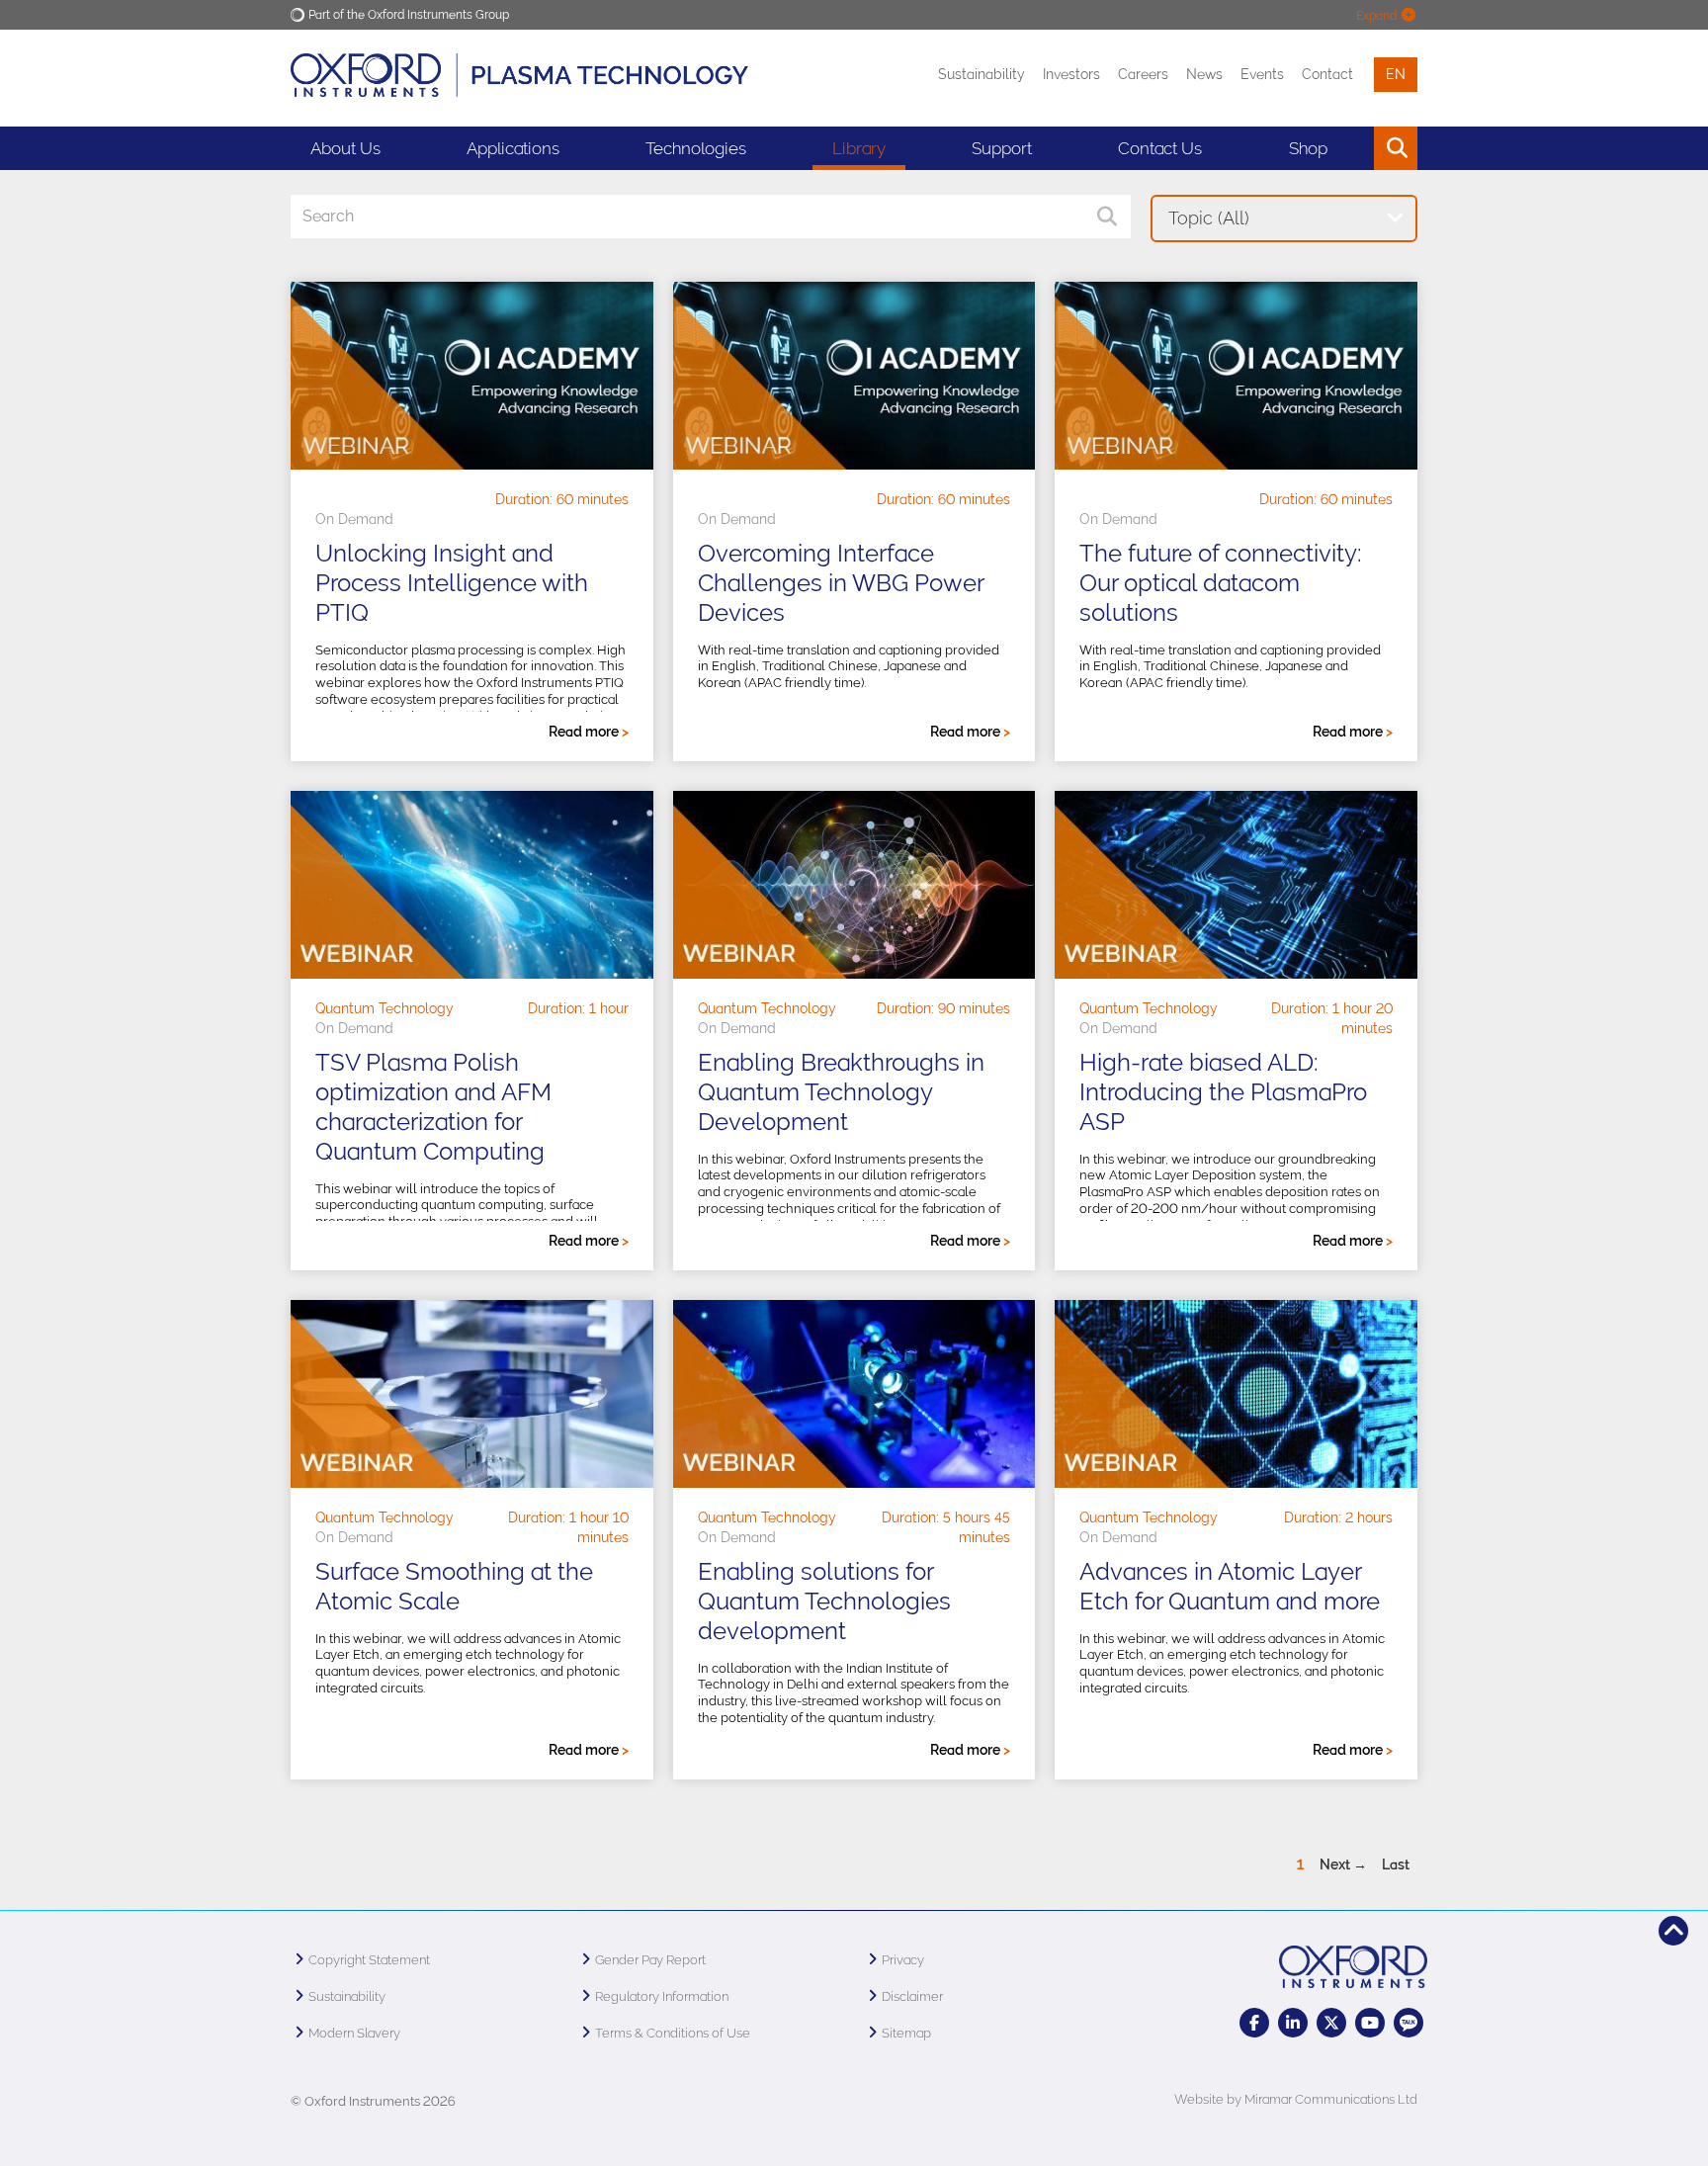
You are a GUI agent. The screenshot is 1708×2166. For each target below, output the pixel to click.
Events (1262, 74)
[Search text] (1351, 148)
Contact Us (1160, 148)
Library (859, 148)
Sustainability (982, 74)
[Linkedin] (1293, 2023)
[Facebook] (1254, 2023)
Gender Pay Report (650, 1960)
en (1396, 74)
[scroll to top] (1673, 1931)
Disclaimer (912, 1996)
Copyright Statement (369, 1960)
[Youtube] (1370, 2023)
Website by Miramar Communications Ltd (1296, 2099)
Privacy (903, 1960)
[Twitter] (1331, 2023)
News (1204, 74)
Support (1002, 148)
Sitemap (906, 2033)
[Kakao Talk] (1409, 2023)
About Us (345, 148)
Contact (1327, 74)
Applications (513, 148)
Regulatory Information (662, 1996)
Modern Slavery (354, 2033)
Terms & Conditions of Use (673, 2033)
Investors (1071, 74)
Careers (1143, 74)
